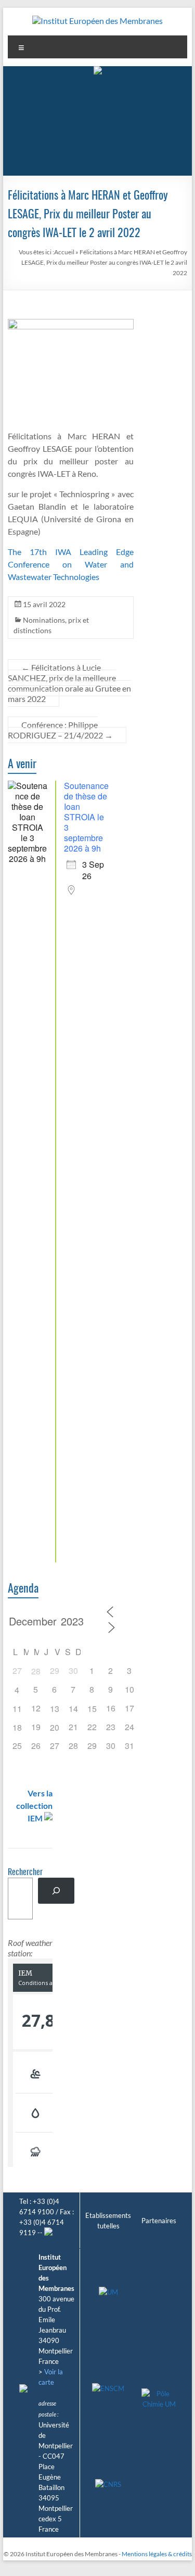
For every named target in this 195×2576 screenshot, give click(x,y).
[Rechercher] (56, 1890)
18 (17, 1727)
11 (17, 1709)
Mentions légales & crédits (157, 2554)
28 (36, 1671)
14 (73, 1709)
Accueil (64, 252)
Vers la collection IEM (34, 1805)
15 (92, 1709)
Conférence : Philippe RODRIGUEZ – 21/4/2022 (60, 730)
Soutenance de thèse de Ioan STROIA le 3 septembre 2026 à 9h (86, 817)
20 (55, 1727)
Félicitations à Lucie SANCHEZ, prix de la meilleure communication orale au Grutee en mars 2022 (69, 683)
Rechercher (25, 1872)
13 (55, 1709)
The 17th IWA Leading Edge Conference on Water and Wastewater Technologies (71, 564)
